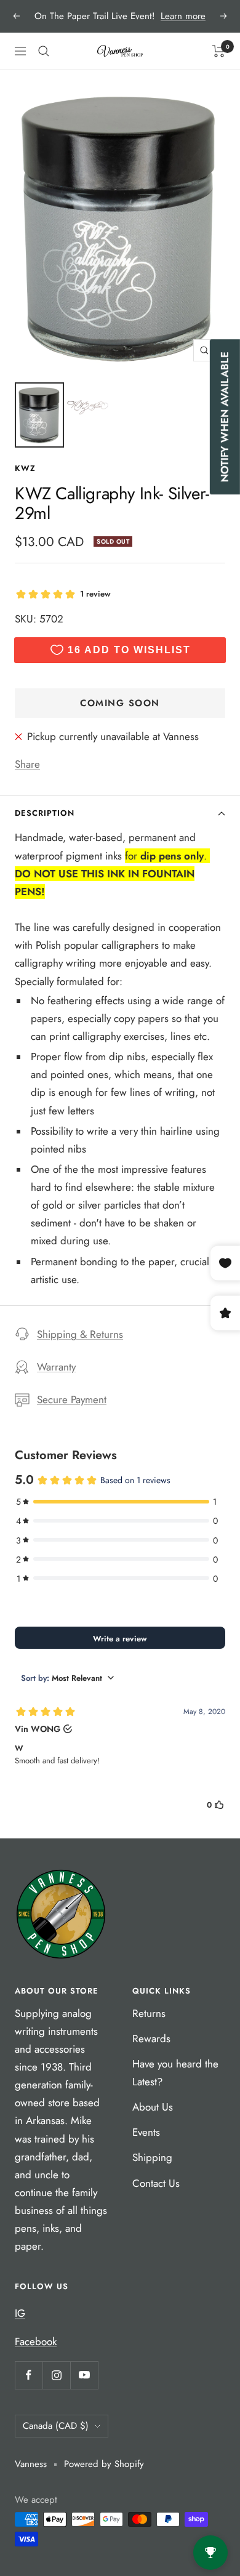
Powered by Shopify (104, 2464)
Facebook (36, 2341)
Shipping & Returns (80, 1334)
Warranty (56, 1367)
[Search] (44, 51)
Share (27, 764)
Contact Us (156, 2183)
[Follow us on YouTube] (84, 2375)
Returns (149, 2013)
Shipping (152, 2157)
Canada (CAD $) (56, 2426)
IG (20, 2313)
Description (45, 813)
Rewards (151, 2039)
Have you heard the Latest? (175, 2073)
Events (146, 2132)
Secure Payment (72, 1399)
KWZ (25, 468)
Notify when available (225, 417)
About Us (153, 2107)
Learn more (183, 16)
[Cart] (219, 51)
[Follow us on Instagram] (56, 2375)
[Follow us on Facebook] (29, 2375)
